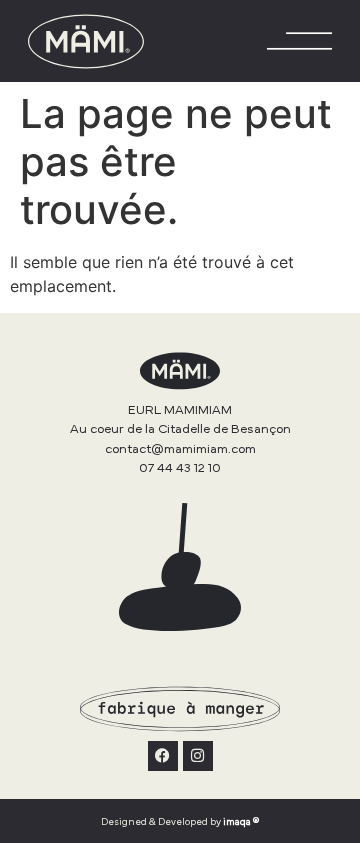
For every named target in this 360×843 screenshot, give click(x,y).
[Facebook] (163, 756)
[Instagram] (198, 756)
